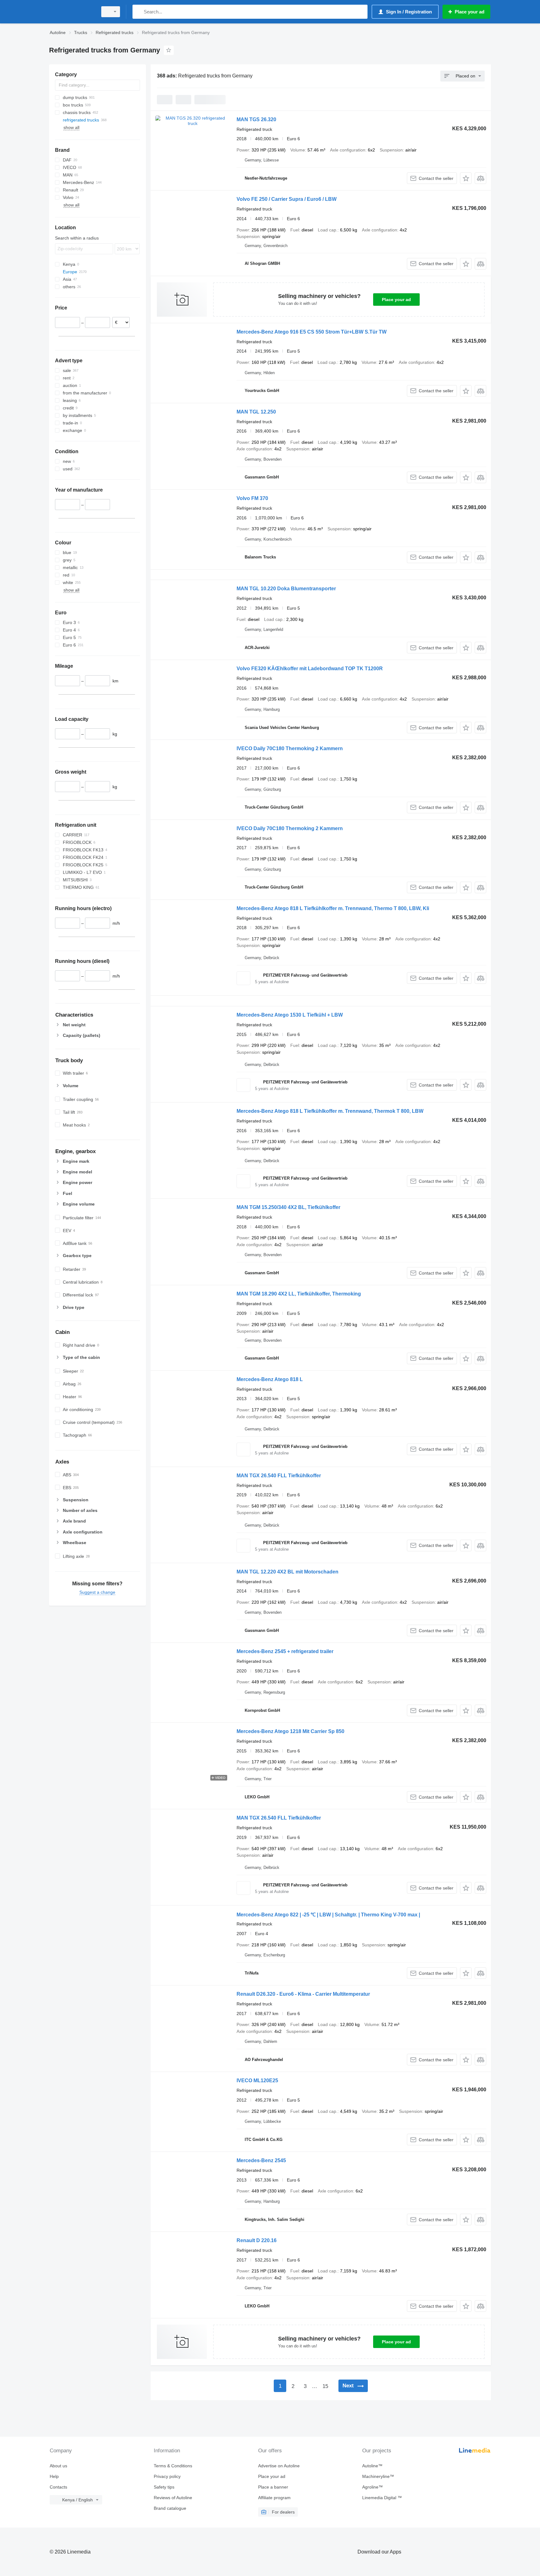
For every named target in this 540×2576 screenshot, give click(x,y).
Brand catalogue (170, 2508)
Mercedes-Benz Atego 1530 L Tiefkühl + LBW (290, 1015)
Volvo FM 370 (252, 498)
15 (325, 2386)
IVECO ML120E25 (257, 2081)
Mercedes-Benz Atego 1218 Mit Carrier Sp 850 (290, 1731)
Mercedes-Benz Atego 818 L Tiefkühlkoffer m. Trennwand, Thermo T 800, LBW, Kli (333, 908)
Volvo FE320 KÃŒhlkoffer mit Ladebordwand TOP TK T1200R (310, 669)
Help (54, 2476)
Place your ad (396, 300)
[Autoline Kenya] (72, 12)
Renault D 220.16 (257, 2240)
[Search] (139, 12)
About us (58, 2466)
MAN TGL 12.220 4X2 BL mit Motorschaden (287, 1572)
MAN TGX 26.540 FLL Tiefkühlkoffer (279, 1476)
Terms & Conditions (173, 2466)
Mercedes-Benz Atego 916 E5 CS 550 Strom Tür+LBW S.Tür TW (312, 332)
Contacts (58, 2487)
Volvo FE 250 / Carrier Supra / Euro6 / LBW (287, 199)
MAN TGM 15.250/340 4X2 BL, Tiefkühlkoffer (288, 1207)
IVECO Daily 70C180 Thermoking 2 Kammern (290, 748)
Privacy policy (167, 2476)
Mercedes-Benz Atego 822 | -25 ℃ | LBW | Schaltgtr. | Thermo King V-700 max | (328, 1915)
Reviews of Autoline (173, 2498)
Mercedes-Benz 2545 (261, 2160)
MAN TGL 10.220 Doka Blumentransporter (286, 589)
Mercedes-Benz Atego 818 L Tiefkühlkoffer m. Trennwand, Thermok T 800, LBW (330, 1111)
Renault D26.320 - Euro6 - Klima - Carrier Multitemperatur (303, 1994)
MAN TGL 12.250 (256, 412)
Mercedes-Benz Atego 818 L (270, 1379)
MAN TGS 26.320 (256, 119)
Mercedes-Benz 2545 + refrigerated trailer (285, 1651)
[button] (466, 178)
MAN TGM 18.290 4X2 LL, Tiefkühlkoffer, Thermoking (299, 1294)
